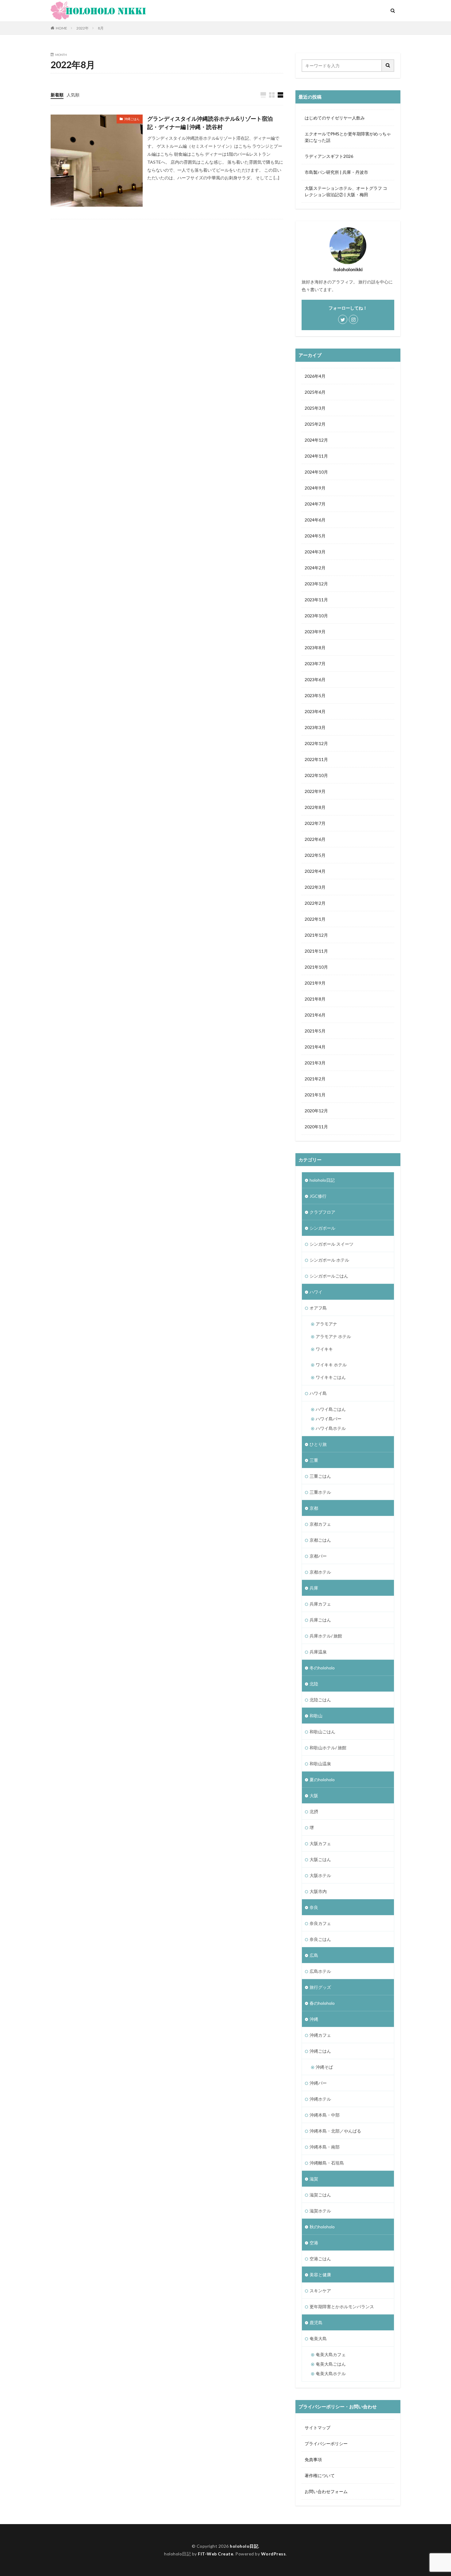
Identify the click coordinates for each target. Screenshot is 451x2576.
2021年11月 (316, 951)
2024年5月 (315, 536)
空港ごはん (320, 2259)
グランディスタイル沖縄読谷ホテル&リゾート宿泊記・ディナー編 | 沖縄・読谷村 (210, 123)
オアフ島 (318, 1308)
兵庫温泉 (318, 1652)
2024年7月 (315, 504)
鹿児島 (316, 2322)
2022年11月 (316, 759)
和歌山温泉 (320, 1764)
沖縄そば (324, 2067)
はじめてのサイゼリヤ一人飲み (335, 118)
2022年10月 (316, 775)
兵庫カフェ (320, 1604)
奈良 (314, 1907)
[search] (388, 66)
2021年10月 (316, 967)
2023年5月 (315, 695)
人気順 (73, 95)
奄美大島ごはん (331, 2364)
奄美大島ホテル (331, 2373)
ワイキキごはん (331, 1377)
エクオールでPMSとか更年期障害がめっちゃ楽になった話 (348, 137)
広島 (314, 1955)
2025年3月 (315, 408)
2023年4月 (315, 711)
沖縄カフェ (320, 2035)
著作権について (320, 2475)
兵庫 (314, 1588)
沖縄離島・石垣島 (327, 2163)
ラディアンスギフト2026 (329, 156)
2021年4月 (315, 1047)
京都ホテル (320, 1572)
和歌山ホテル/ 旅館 (328, 1748)
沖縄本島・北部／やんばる (335, 2131)
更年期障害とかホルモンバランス (342, 2307)
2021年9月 (315, 983)
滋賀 (314, 2179)
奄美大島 (318, 2338)
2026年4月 (315, 376)
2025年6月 (315, 392)
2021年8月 (315, 999)
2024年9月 (315, 488)
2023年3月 (315, 727)
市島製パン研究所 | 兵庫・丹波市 (336, 172)
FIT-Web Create (216, 2554)
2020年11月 (316, 1127)
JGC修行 (318, 1196)
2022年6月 (315, 839)
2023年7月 (315, 664)
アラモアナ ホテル (333, 1336)
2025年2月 (315, 424)
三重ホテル (320, 1492)
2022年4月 (315, 871)
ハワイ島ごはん (331, 1409)
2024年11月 (316, 456)
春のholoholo (322, 2003)
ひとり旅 (318, 1444)
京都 (314, 1508)
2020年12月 (316, 1111)
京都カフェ (320, 1524)
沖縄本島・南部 (325, 2147)
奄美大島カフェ (331, 2354)
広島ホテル (320, 1971)
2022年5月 (315, 855)
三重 (314, 1460)
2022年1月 (315, 919)
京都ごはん (320, 1540)
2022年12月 (316, 743)
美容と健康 (320, 2275)
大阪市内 (318, 1891)
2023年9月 (315, 632)
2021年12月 (316, 935)
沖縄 (314, 2019)
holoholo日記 (322, 1180)
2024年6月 (315, 520)
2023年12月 (316, 584)
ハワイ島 (318, 1393)
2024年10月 (316, 472)
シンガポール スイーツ (332, 1244)
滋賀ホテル (320, 2211)
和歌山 (316, 1716)
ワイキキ (324, 1349)
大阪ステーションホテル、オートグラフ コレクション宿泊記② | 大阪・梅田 (346, 191)
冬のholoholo (322, 1668)
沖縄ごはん (132, 119)
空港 (314, 2243)
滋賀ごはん (320, 2195)
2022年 (83, 28)
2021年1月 (315, 1095)
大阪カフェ (320, 1843)
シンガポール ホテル (329, 1260)
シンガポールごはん (329, 1276)
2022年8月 (315, 807)
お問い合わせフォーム (326, 2491)
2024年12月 (316, 440)
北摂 (314, 1811)
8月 (101, 28)
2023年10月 (316, 616)
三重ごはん (320, 1476)
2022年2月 (315, 903)
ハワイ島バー (329, 1419)
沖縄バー (318, 2083)
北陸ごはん (320, 1700)
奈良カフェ (320, 1923)
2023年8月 (315, 648)
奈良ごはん (320, 1939)
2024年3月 (315, 552)
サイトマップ (318, 2428)
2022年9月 (315, 791)
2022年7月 (315, 823)
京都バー (318, 1556)
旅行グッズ (320, 1987)
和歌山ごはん (322, 1732)
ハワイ (316, 1292)
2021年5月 (315, 1031)
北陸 (314, 1684)
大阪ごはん (320, 1859)
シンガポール (322, 1228)
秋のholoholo (322, 2227)
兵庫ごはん (320, 1620)
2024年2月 (315, 568)
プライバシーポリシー (326, 2443)
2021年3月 (315, 1063)
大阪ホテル (320, 1875)
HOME (62, 28)
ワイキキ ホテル (331, 1365)
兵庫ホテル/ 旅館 (326, 1636)
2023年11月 (316, 600)
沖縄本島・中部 (325, 2115)
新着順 (57, 95)
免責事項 (313, 2459)
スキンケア (320, 2291)
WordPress (274, 2554)
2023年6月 (315, 679)
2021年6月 (315, 1015)
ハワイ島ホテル (331, 1428)
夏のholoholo (322, 1780)
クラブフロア (322, 1212)
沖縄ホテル (320, 2099)
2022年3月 (315, 887)
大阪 (314, 1795)
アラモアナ (326, 1324)
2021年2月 (315, 1079)
